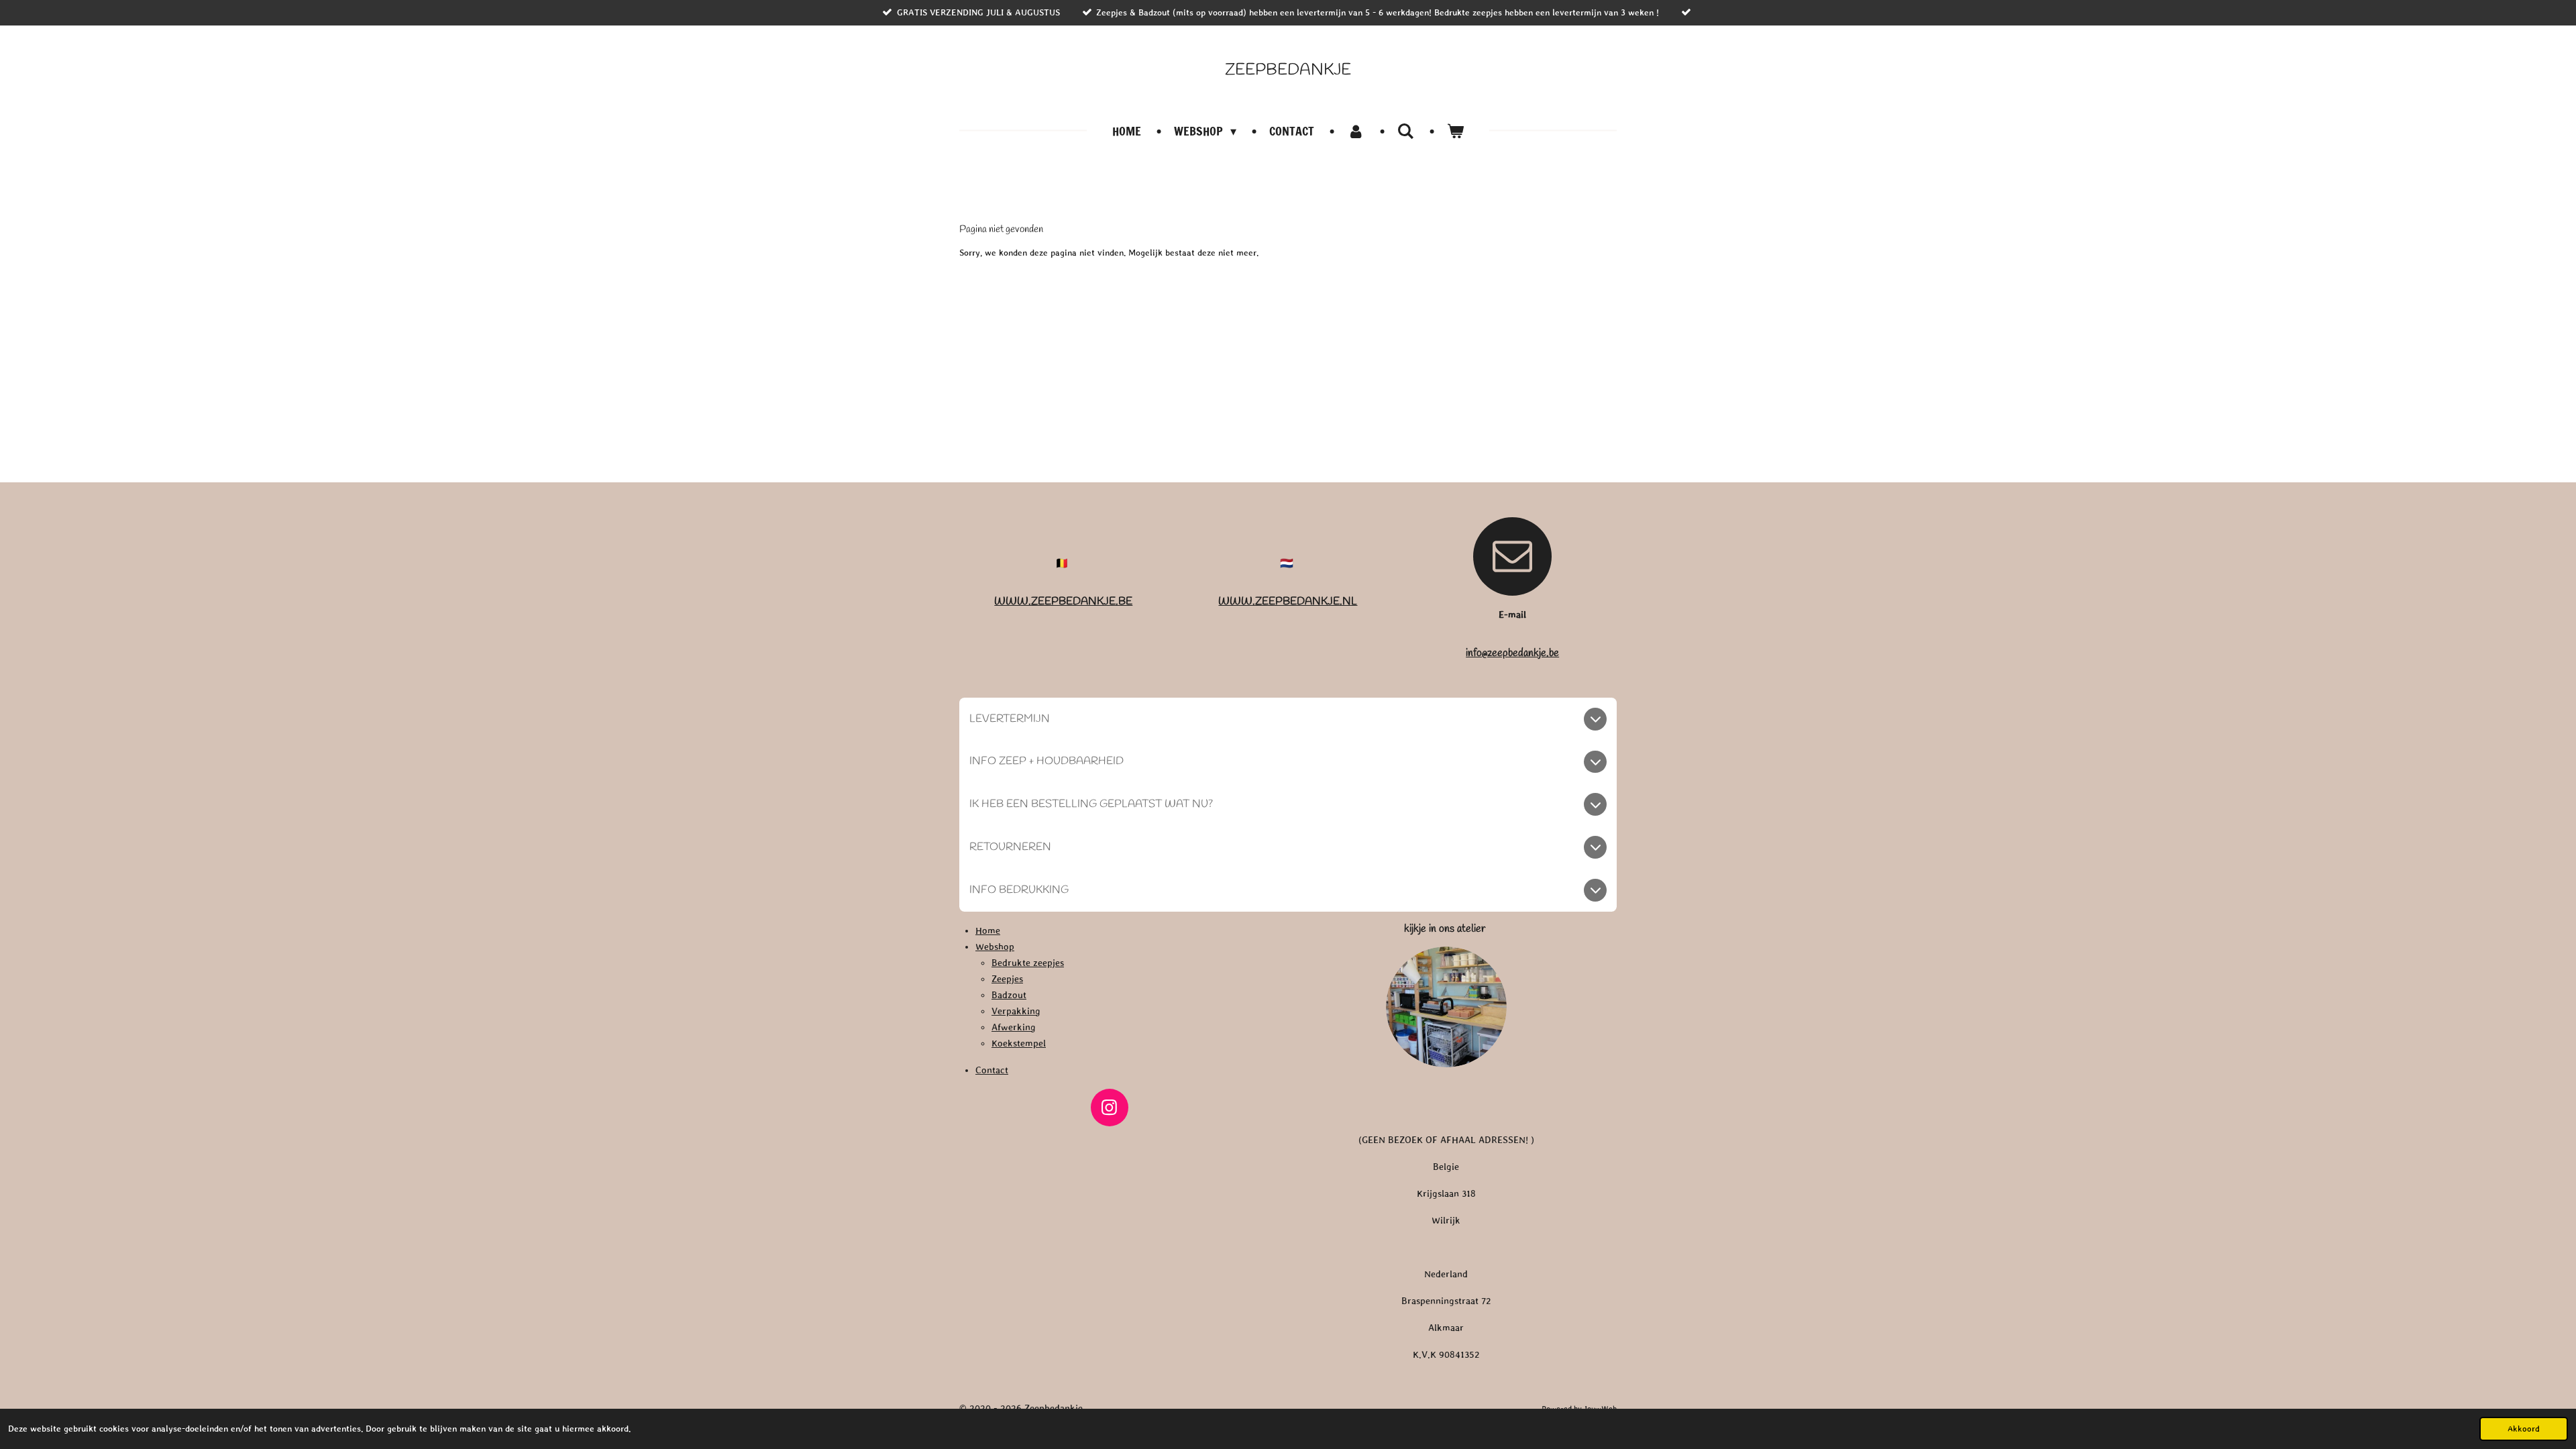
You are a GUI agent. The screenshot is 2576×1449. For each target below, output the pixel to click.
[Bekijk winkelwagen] (1455, 131)
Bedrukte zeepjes (1028, 963)
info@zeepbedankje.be (1512, 653)
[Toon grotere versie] (1446, 1007)
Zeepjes (1007, 979)
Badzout (1009, 995)
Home (988, 930)
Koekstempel (1019, 1043)
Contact (992, 1070)
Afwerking (1014, 1027)
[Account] (1355, 131)
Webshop (995, 947)
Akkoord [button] (2524, 1429)
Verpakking (1016, 1011)
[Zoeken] (1406, 131)
